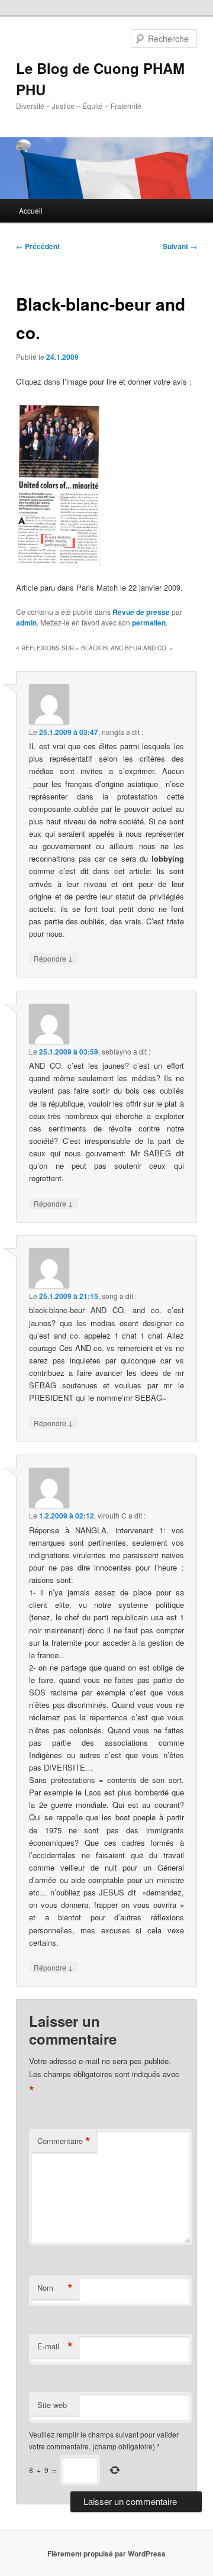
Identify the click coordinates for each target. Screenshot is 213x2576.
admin (26, 623)
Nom (55, 2288)
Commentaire (64, 2141)
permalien (149, 623)
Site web (52, 2405)
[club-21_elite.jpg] (58, 562)
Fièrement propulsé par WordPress (106, 2554)
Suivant (180, 246)
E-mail (55, 2346)
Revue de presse (141, 612)
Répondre (54, 958)
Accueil (31, 210)
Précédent (38, 246)
